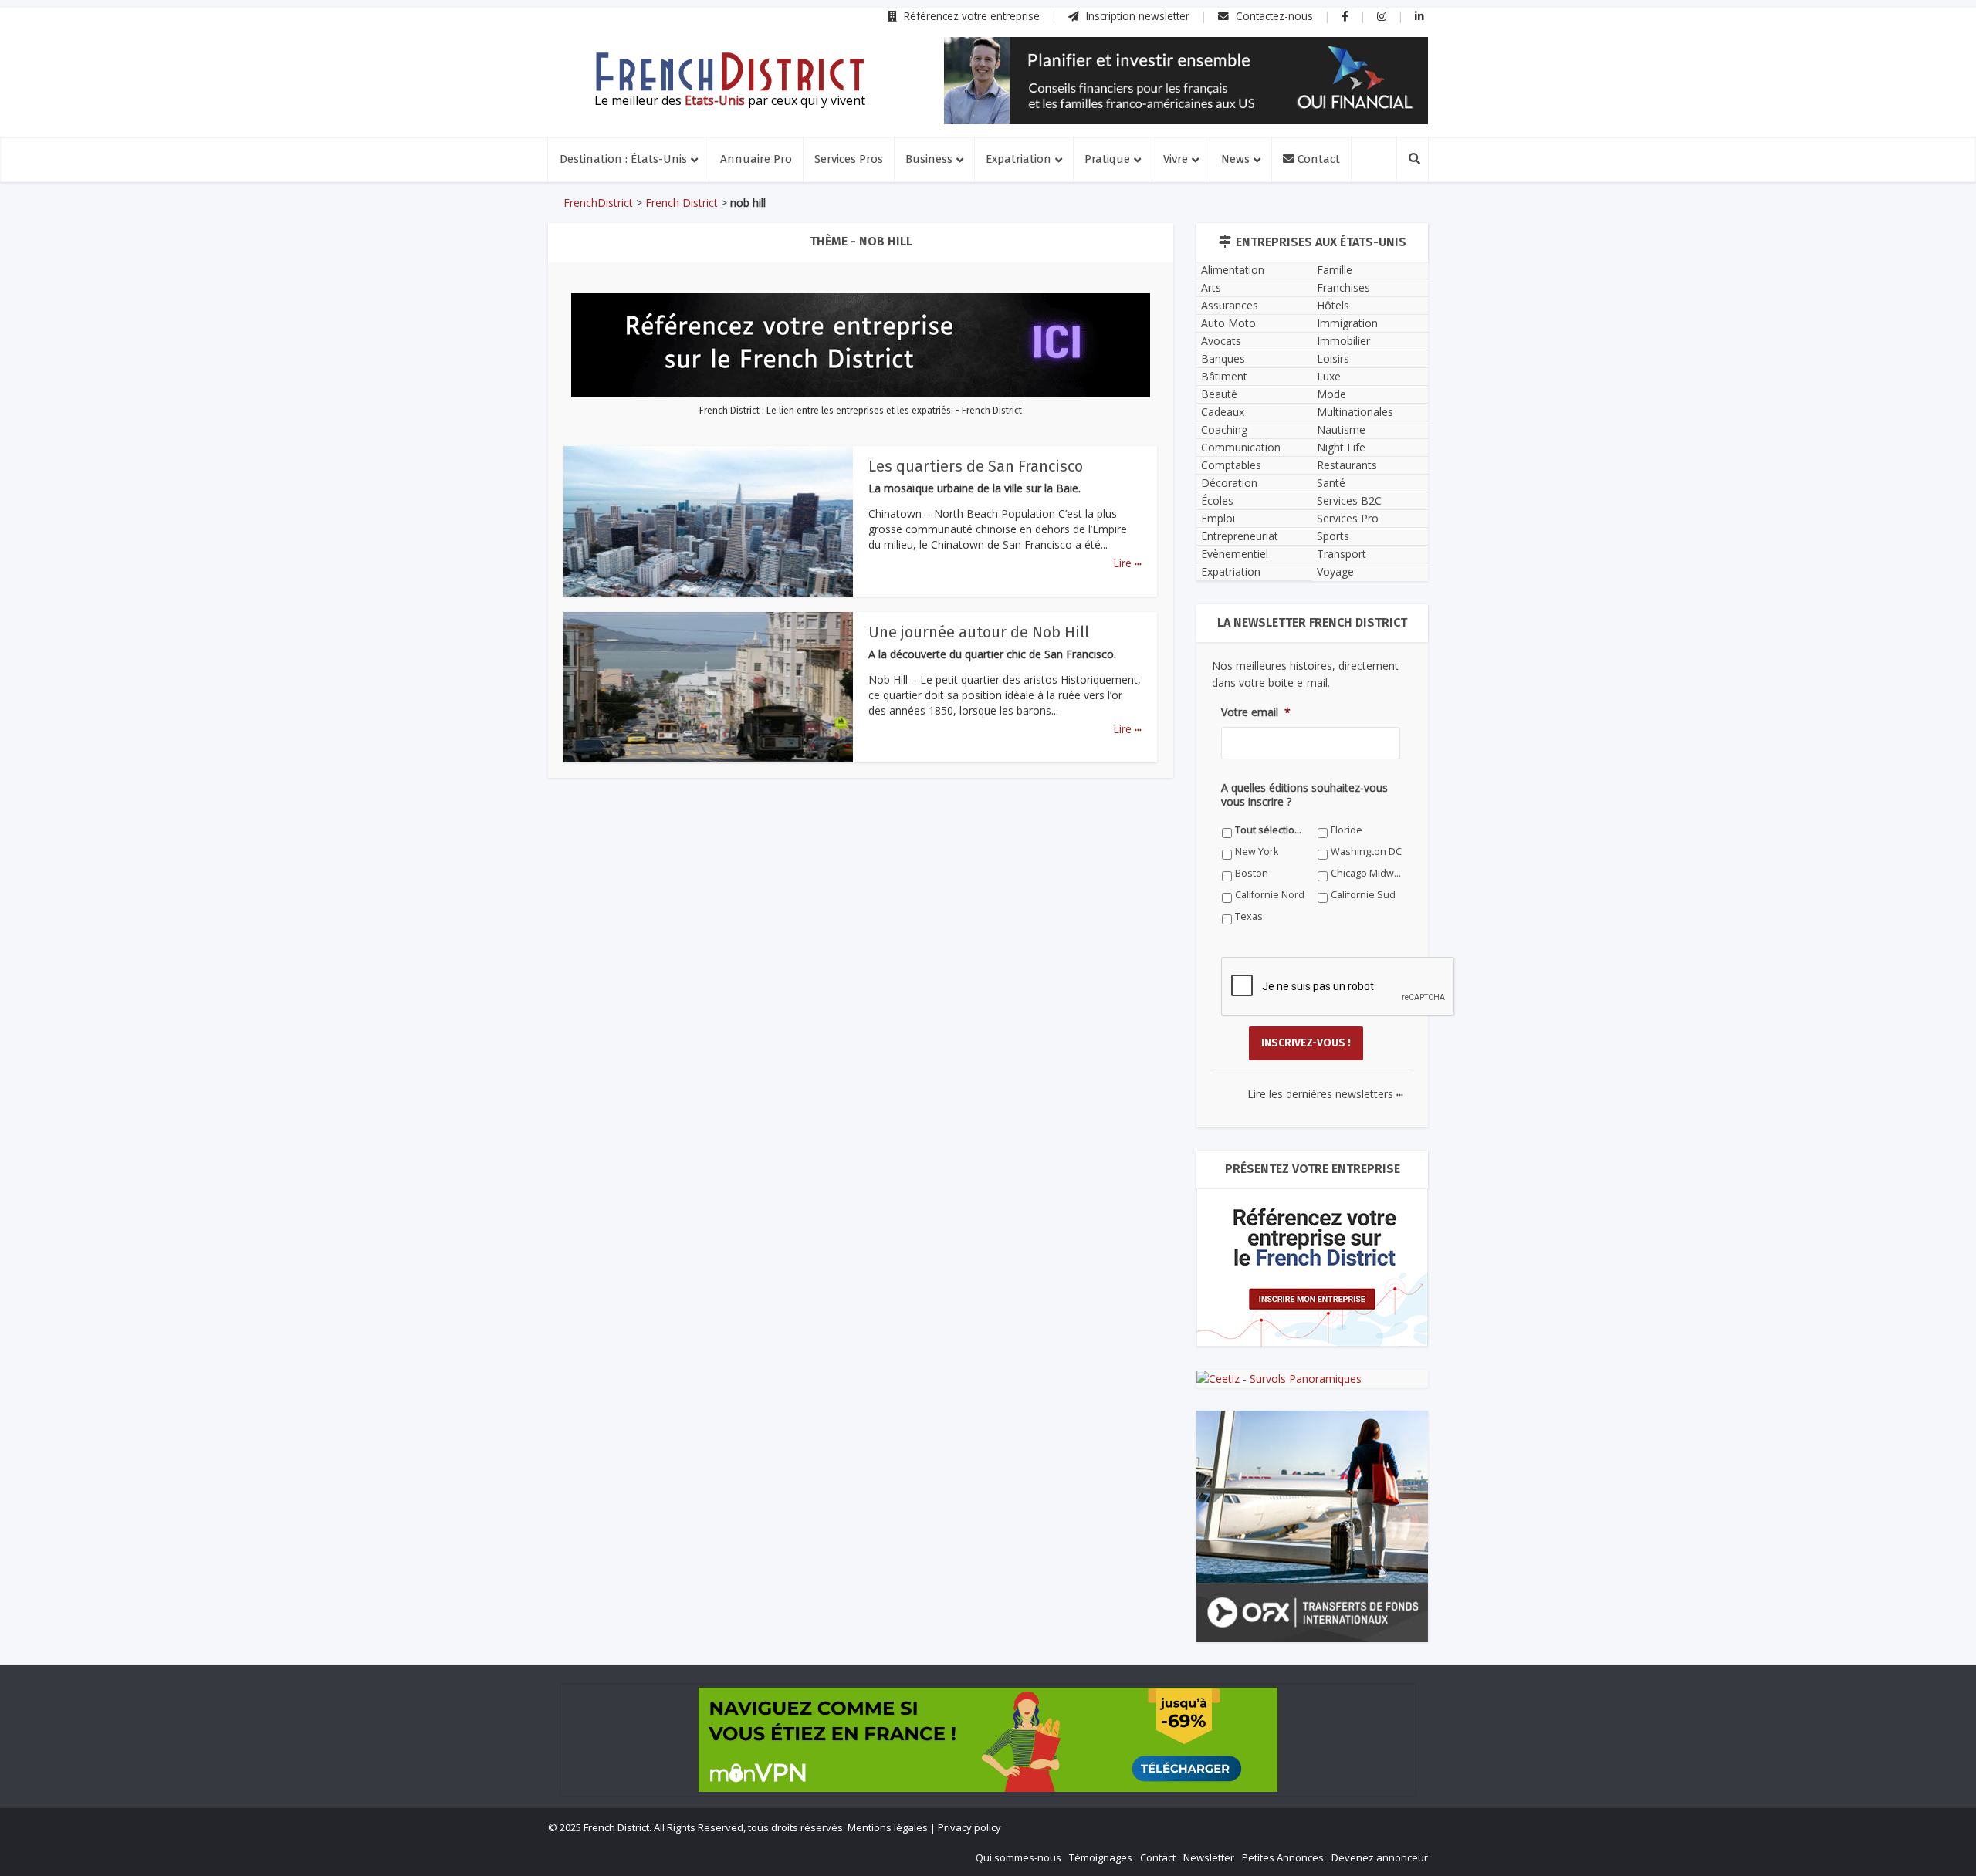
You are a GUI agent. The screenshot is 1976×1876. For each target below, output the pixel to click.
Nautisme (1341, 429)
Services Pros (849, 159)
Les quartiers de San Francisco (976, 466)
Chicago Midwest (1367, 873)
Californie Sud (1363, 895)
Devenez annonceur (1380, 1857)
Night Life (1341, 447)
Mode (1331, 394)
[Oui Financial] (1186, 81)
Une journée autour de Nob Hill (979, 632)
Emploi (1218, 518)
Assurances (1230, 305)
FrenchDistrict (598, 203)
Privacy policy (969, 1827)
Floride (1347, 830)
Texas (1249, 916)
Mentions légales (888, 1827)
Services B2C (1349, 500)
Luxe (1329, 376)
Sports (1333, 536)
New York (1257, 852)
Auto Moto (1228, 323)
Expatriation (1018, 159)
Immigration (1347, 323)
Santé (1331, 483)
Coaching (1224, 429)
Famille (1335, 270)
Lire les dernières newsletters (1325, 1094)
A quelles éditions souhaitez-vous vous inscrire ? (1304, 795)
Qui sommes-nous (1018, 1857)
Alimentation (1233, 270)
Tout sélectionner (1271, 830)
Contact (1317, 159)
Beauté (1219, 394)
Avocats (1221, 341)
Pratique (1107, 159)
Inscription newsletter (1136, 16)
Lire (1127, 563)
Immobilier (1343, 341)
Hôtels (1333, 305)
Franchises (1343, 287)
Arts (1211, 287)
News (1235, 159)
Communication (1241, 447)
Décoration (1229, 483)
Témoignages (1101, 1857)
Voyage (1335, 571)
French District (682, 203)
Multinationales (1355, 412)
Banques (1223, 358)
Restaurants (1347, 465)
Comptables (1231, 465)
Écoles (1217, 500)
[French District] (729, 72)
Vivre (1176, 159)
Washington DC (1366, 852)
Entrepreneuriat (1240, 536)
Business (929, 159)
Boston (1252, 873)
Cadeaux (1223, 412)
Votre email (1256, 712)
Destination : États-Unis (623, 159)
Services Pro (1348, 518)
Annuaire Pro (756, 159)
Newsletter (1209, 1857)
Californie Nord (1270, 895)
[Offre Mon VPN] (988, 1740)
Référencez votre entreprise (970, 16)
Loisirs (1333, 358)
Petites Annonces (1283, 1857)
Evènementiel (1235, 554)
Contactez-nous (1273, 16)
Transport (1342, 554)
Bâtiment (1224, 376)
